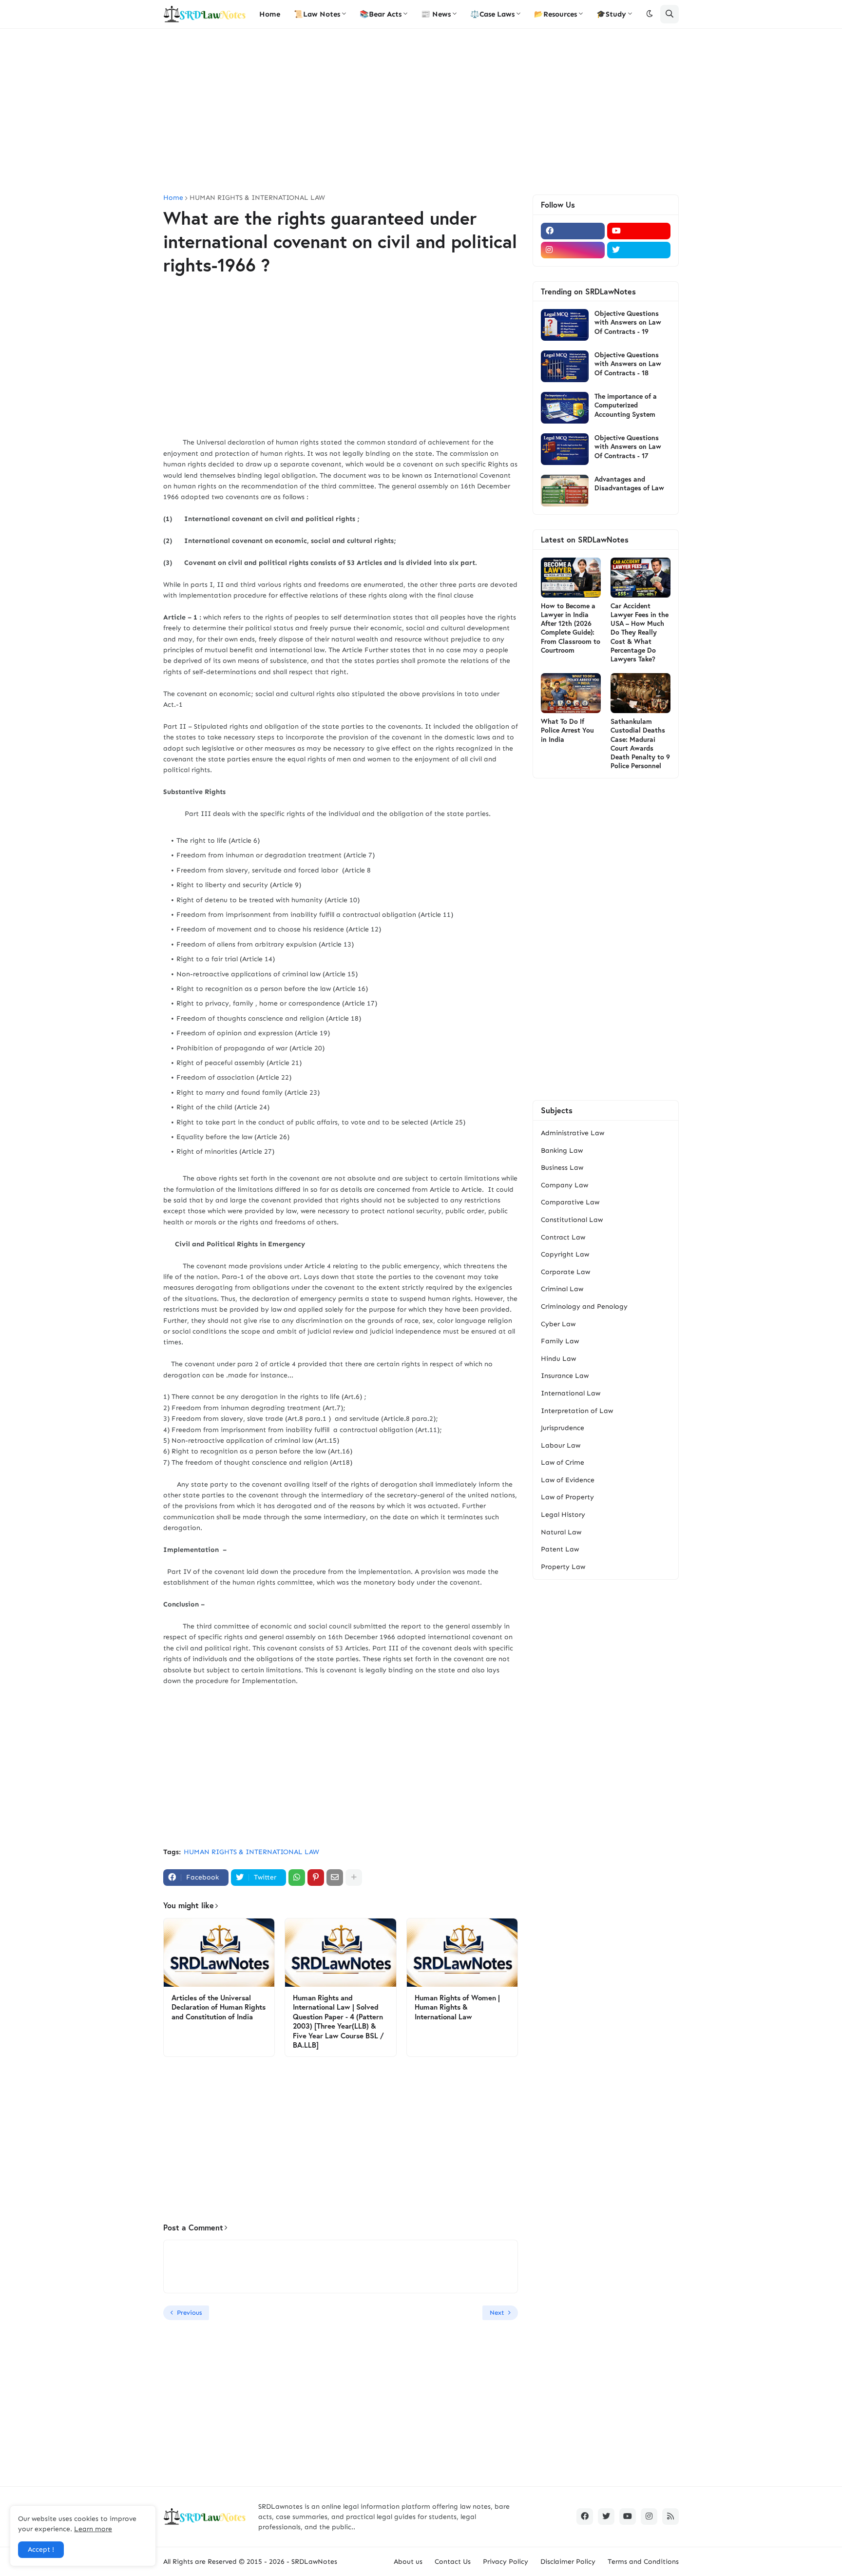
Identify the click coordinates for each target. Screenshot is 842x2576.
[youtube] (639, 231)
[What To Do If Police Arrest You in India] (571, 693)
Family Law (560, 1341)
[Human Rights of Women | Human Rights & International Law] (462, 1953)
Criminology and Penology (584, 1307)
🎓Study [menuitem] (611, 14)
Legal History (563, 1515)
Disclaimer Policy (568, 2562)
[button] (650, 14)
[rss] (670, 2517)
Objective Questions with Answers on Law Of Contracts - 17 (628, 446)
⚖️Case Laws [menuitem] (492, 14)
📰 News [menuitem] (436, 14)
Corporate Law (565, 1272)
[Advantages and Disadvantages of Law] (565, 491)
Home (173, 198)
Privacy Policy (506, 2562)
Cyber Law (558, 1324)
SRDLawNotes (314, 2562)
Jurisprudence (563, 1428)
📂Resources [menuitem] (555, 14)
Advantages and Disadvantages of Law (629, 484)
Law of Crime (563, 1462)
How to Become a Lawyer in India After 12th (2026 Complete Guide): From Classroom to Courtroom (571, 628)
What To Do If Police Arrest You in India (567, 730)
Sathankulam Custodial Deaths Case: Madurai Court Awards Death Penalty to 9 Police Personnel (640, 744)
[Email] (335, 1878)
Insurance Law (565, 1376)
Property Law (563, 1567)
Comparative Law (570, 1202)
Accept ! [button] (41, 2549)
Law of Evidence (568, 1480)
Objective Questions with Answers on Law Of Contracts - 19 (628, 322)
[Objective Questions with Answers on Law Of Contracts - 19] (565, 325)
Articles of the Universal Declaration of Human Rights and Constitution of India (219, 2007)
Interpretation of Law (577, 1411)
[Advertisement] (421, 112)
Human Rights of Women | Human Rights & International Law (457, 2007)
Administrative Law (573, 1133)
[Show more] (354, 1878)
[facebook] (573, 231)
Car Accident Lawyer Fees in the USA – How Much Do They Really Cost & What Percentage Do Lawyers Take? (640, 632)
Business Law (562, 1168)
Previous (189, 2313)
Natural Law (561, 1532)
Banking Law (562, 1151)
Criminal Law (562, 1289)
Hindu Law (558, 1359)
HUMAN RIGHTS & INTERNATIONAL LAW (257, 198)
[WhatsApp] (297, 1878)
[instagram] (573, 250)
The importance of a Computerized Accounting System (626, 405)
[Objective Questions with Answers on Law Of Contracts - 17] (565, 449)
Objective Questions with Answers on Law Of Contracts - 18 (628, 364)
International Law (571, 1393)
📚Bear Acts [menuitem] (381, 14)
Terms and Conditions (643, 2562)
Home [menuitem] (270, 14)
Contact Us (453, 2562)
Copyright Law (565, 1254)
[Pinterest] (316, 1878)
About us (408, 2562)
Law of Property (567, 1497)
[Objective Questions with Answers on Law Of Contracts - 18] (565, 366)
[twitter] (639, 250)
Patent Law (560, 1549)
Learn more (93, 2529)
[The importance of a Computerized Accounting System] (565, 408)
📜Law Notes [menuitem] (317, 14)
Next (497, 2313)
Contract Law (563, 1237)
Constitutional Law (572, 1220)
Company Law (565, 1185)
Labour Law (561, 1445)
